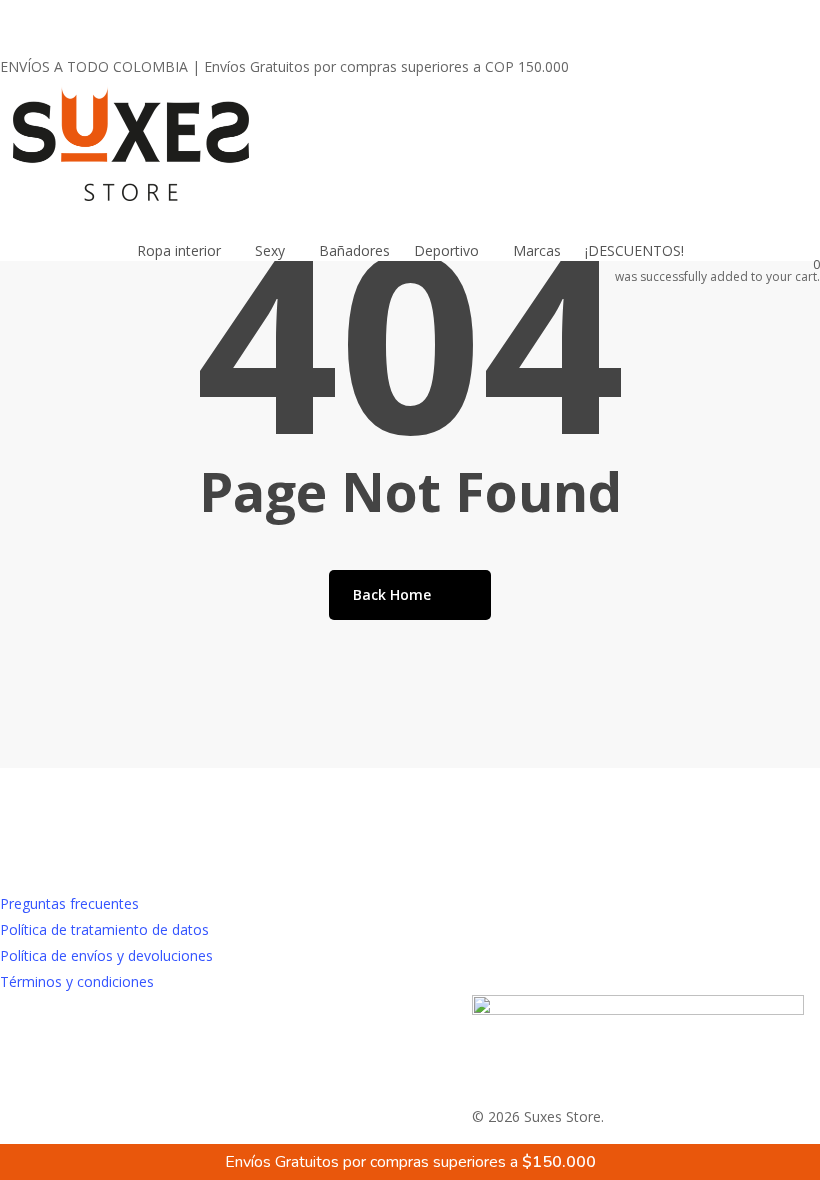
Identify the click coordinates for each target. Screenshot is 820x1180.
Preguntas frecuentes (69, 903)
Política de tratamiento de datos (104, 929)
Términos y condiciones (77, 981)
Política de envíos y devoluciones (106, 955)
